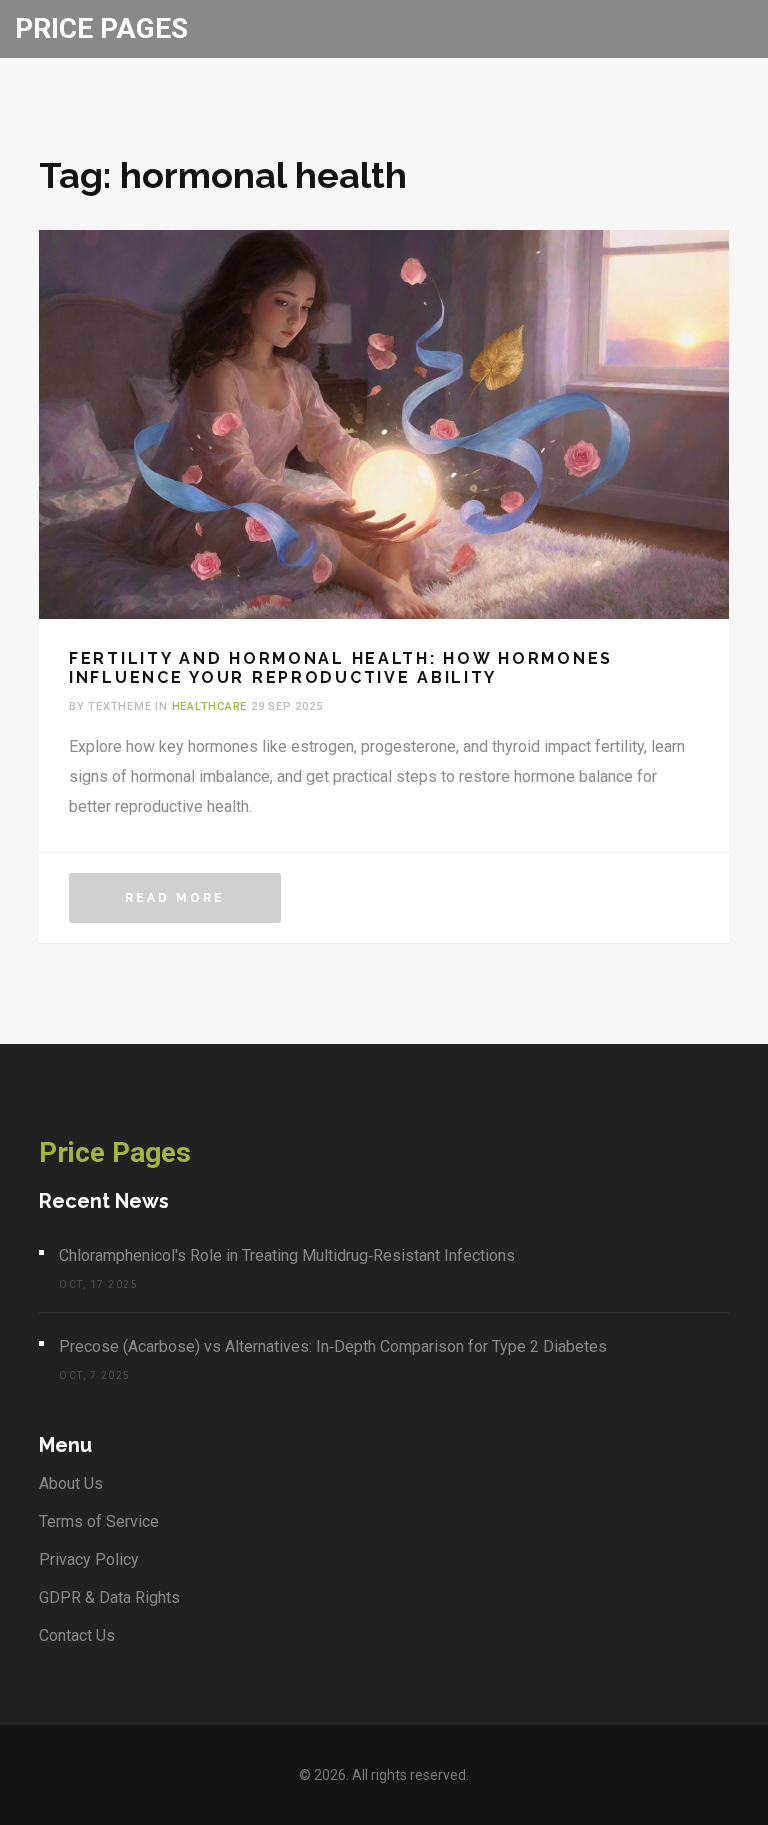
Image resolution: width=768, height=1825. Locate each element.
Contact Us (77, 1635)
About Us (71, 1483)
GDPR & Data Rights (109, 1597)
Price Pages (101, 28)
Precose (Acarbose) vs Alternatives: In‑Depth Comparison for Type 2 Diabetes (333, 1346)
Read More (175, 898)
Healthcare (210, 706)
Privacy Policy (89, 1559)
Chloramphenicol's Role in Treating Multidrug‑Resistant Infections (287, 1255)
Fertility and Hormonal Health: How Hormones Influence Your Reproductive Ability (341, 668)
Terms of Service (99, 1521)
